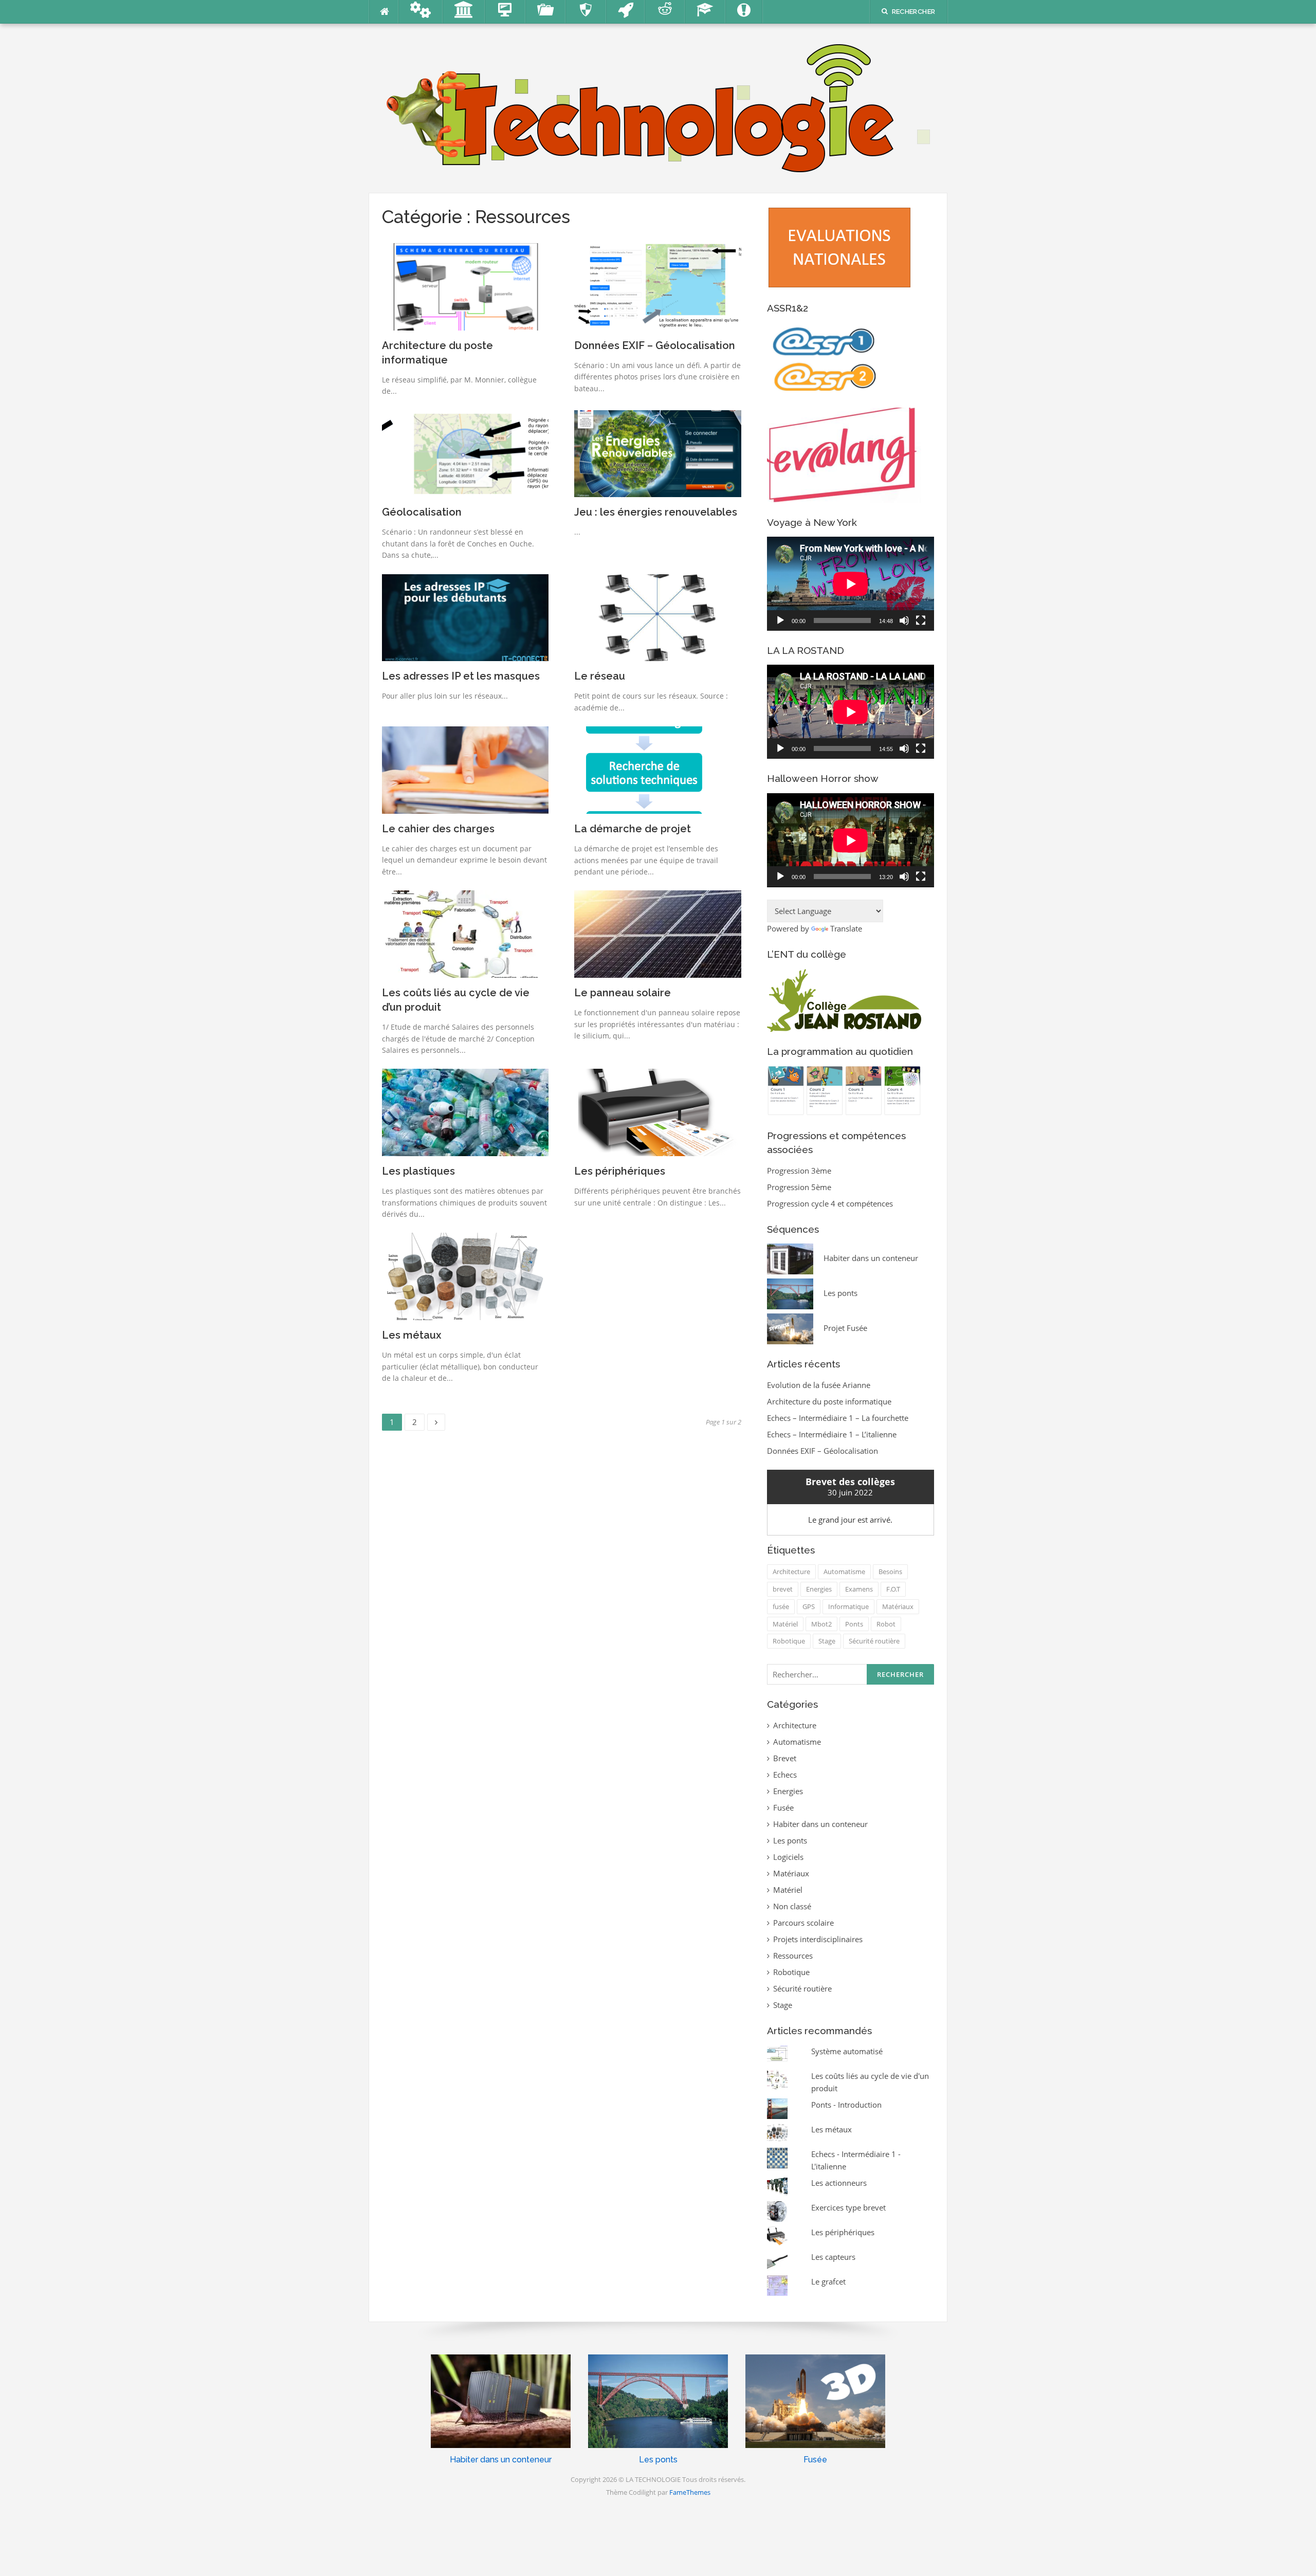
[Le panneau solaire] (658, 933)
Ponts (854, 1624)
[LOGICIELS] (505, 12)
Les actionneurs (839, 2183)
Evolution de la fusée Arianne (819, 1385)
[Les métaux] (465, 1275)
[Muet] (904, 620)
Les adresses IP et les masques (461, 676)
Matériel (785, 1624)
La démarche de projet (633, 829)
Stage (827, 1641)
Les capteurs (833, 2257)
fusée (781, 1606)
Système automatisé (847, 2051)
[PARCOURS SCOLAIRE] (705, 12)
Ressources (793, 1956)
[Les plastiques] (465, 1111)
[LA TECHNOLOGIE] (658, 107)
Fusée (783, 1807)
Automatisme (844, 1572)
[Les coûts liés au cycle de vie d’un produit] (465, 933)
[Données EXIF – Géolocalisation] (658, 286)
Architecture (791, 1572)
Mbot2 (821, 1624)
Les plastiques (418, 1171)
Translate (846, 928)
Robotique (789, 1641)
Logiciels (788, 1857)
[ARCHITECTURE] (464, 12)
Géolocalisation (422, 512)
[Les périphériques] (658, 1111)
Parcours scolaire (803, 1923)
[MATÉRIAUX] (586, 12)
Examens (859, 1589)
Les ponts (790, 1840)
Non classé (792, 1906)
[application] (851, 584)
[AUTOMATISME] (421, 12)
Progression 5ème (799, 1187)
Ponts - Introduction (846, 2105)
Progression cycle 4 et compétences (830, 1203)
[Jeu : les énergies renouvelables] (658, 453)
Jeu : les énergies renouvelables (656, 512)
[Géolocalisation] (465, 453)
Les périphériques (620, 1171)
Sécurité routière (874, 1641)
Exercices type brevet (848, 2207)
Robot (886, 1624)
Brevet (785, 1758)
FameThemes (690, 2492)
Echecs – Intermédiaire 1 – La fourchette (838, 1418)
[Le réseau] (658, 617)
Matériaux (898, 1606)
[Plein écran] (921, 620)
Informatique (848, 1606)
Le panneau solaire (623, 993)
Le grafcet (828, 2281)
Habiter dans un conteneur (820, 1824)
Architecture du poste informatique (829, 1401)
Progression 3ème (799, 1171)
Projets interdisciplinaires (818, 1939)
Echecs (785, 1775)
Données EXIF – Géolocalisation (655, 345)
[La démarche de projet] (643, 769)
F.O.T (893, 1589)
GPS (809, 1606)
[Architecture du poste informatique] (465, 286)
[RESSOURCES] (546, 12)
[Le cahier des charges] (465, 769)
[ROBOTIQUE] (665, 12)
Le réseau (600, 676)
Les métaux (412, 1335)
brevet (783, 1589)
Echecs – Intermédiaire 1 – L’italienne (832, 1434)
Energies (819, 1589)
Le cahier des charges (438, 829)
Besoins (890, 1572)
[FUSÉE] (626, 12)
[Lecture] (780, 620)
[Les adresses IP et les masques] (465, 617)
